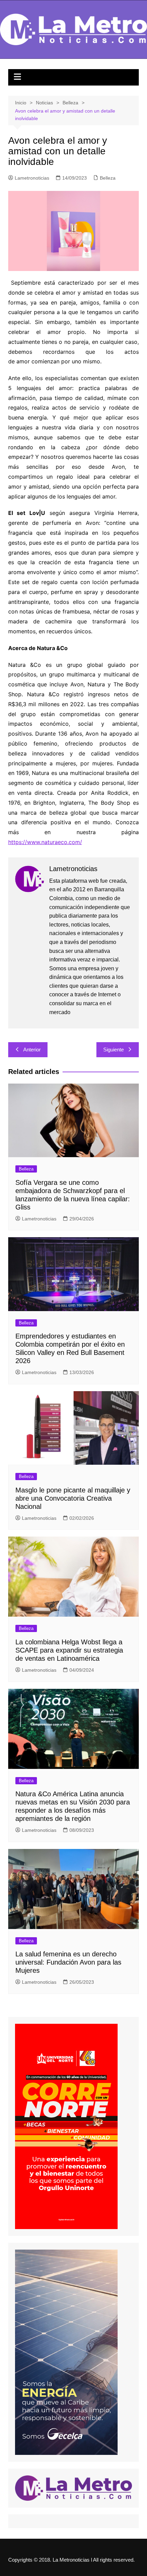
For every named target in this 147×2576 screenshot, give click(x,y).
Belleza (108, 178)
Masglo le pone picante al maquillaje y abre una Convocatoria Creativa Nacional (73, 1498)
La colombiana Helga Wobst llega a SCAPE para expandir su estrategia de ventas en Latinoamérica (69, 1650)
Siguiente (113, 1050)
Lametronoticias (32, 178)
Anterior (32, 1050)
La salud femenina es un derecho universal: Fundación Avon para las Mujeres (68, 1962)
